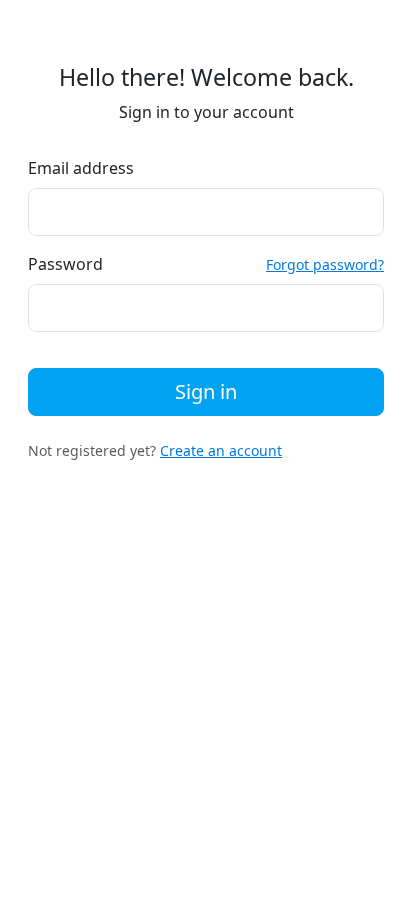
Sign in (206, 391)
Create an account (221, 450)
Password (65, 264)
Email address (81, 168)
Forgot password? (325, 264)
